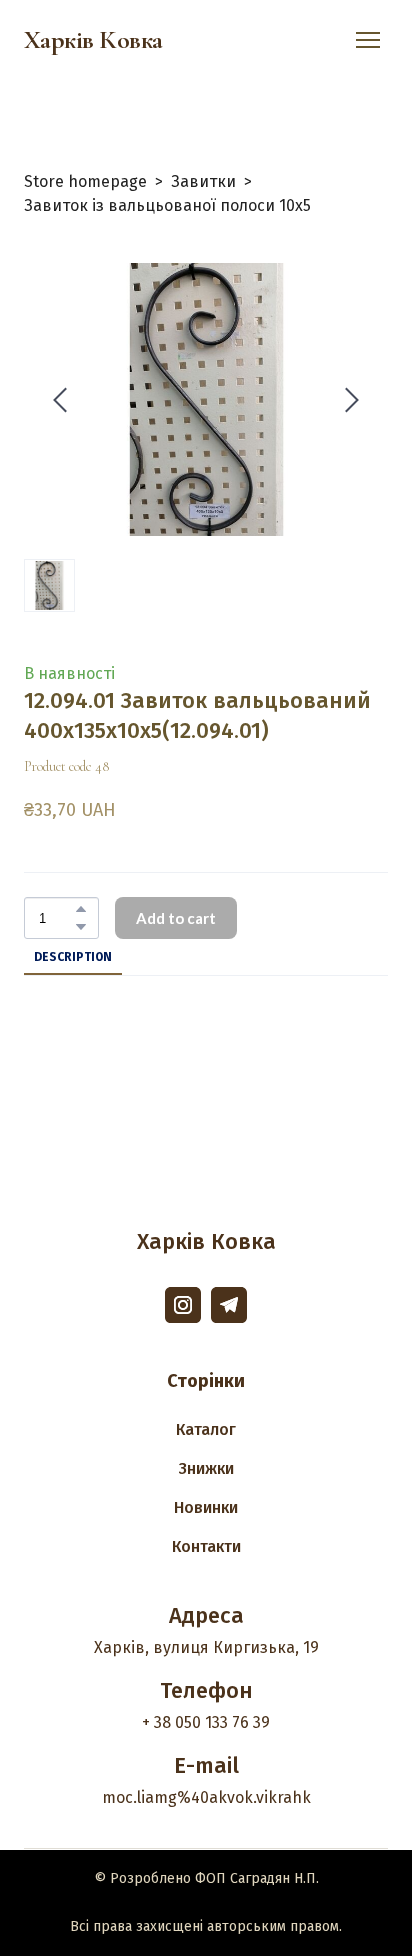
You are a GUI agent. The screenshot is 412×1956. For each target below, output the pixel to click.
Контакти (206, 1546)
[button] (81, 909)
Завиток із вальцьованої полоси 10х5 (167, 205)
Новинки (206, 1507)
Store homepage (85, 181)
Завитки (203, 181)
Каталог (206, 1429)
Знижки (206, 1468)
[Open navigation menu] (368, 40)
